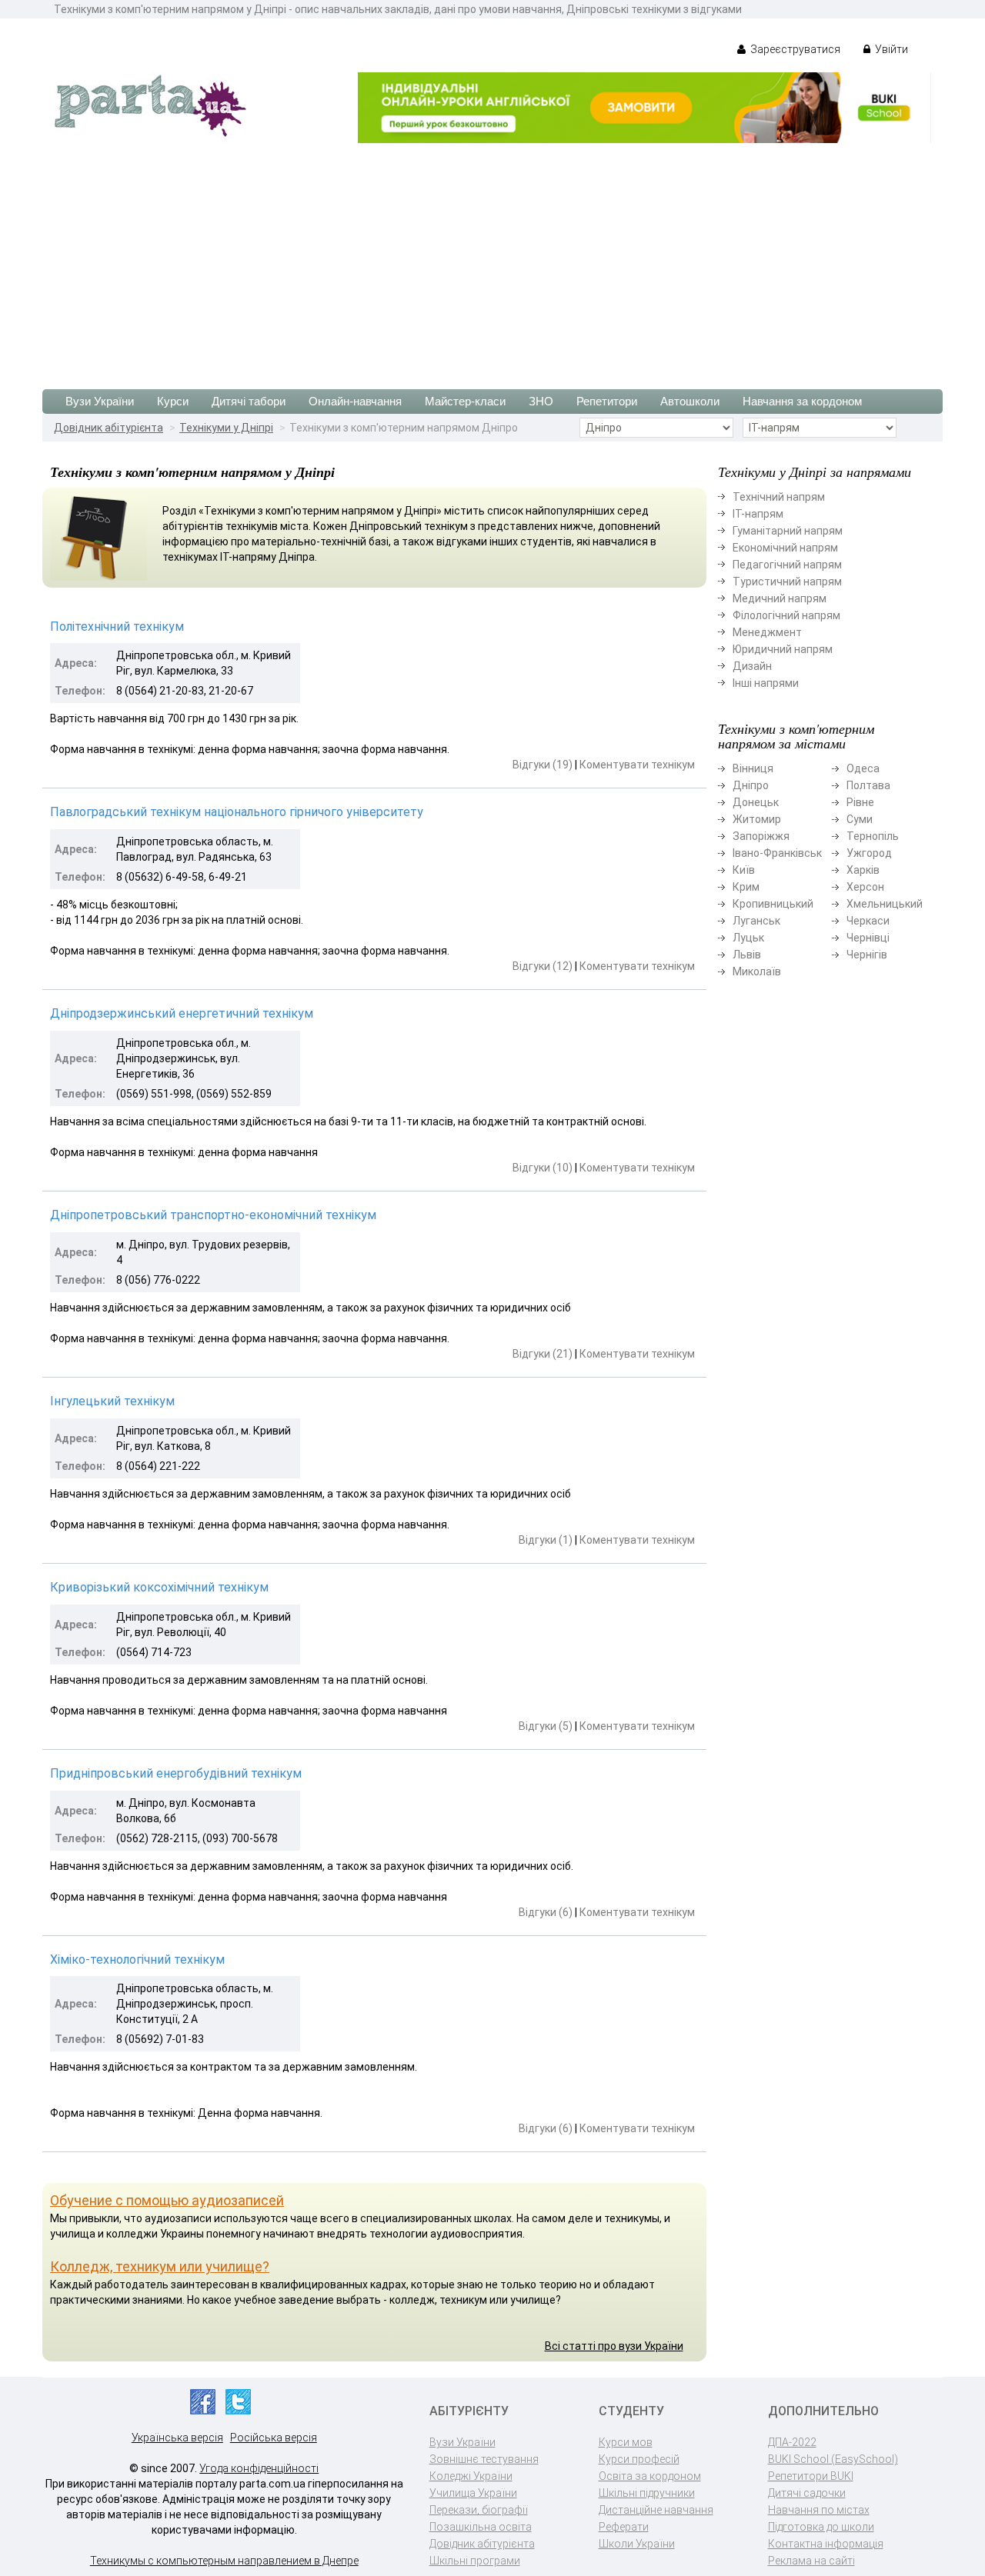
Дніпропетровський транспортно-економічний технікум (213, 1215)
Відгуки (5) (546, 1726)
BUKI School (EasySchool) (833, 2459)
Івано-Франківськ (777, 853)
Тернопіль (873, 836)
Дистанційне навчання (656, 2510)
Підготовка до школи (821, 2527)
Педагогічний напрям (787, 565)
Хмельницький (885, 904)
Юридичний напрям (783, 649)
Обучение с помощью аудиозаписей (167, 2200)
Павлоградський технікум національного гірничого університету (237, 812)
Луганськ (756, 921)
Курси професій (639, 2459)
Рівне (860, 802)
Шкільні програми (475, 2561)
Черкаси (868, 921)
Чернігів (867, 955)
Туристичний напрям (787, 582)
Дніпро (751, 785)
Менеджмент (767, 632)
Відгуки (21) (543, 1354)
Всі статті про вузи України (614, 2346)
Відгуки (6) (546, 1912)
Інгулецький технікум (112, 1401)
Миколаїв (757, 971)
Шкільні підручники (647, 2493)
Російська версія (274, 2438)
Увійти (890, 49)
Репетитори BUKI (811, 2476)
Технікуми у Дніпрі (226, 428)
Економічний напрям (785, 548)
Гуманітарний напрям (788, 531)
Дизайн (752, 666)
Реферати (624, 2527)
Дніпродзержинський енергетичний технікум (182, 1013)
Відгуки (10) (543, 1168)
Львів (747, 955)
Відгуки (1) (546, 1540)
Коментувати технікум (637, 765)
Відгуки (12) (543, 966)
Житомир (757, 819)
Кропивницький (773, 904)
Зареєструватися (794, 49)
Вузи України (100, 401)
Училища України (473, 2493)
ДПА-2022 (792, 2442)
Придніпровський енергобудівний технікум (176, 1773)
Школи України (637, 2544)
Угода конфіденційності (259, 2468)
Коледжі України (471, 2476)
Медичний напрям (780, 598)
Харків (863, 870)
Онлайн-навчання (355, 401)
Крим (746, 887)
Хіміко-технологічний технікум (137, 1959)
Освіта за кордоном (650, 2476)
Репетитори (607, 401)
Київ (744, 870)
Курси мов (626, 2442)
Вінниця (753, 768)
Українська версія (177, 2438)
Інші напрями (766, 683)
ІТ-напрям (758, 514)
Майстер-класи (465, 401)
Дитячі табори (249, 401)
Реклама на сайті (811, 2561)
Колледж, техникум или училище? (160, 2266)
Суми (860, 819)
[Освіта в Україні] (150, 105)
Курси (173, 401)
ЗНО (541, 401)
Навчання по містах (819, 2510)
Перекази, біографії (479, 2510)
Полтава (868, 785)
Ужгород (869, 853)
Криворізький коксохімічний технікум (159, 1587)
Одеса (863, 768)
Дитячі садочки (807, 2493)
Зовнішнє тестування (484, 2459)
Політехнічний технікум (117, 627)
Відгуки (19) (543, 765)
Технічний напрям (779, 497)
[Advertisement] (492, 258)
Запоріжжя (761, 836)
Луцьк (748, 938)
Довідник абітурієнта (109, 428)
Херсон (865, 887)
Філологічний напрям (786, 615)
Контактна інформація (826, 2544)
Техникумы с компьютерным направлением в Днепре (224, 2561)
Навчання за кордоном (802, 401)
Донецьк (756, 802)
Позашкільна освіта (481, 2527)
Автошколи (690, 401)
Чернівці (868, 938)
